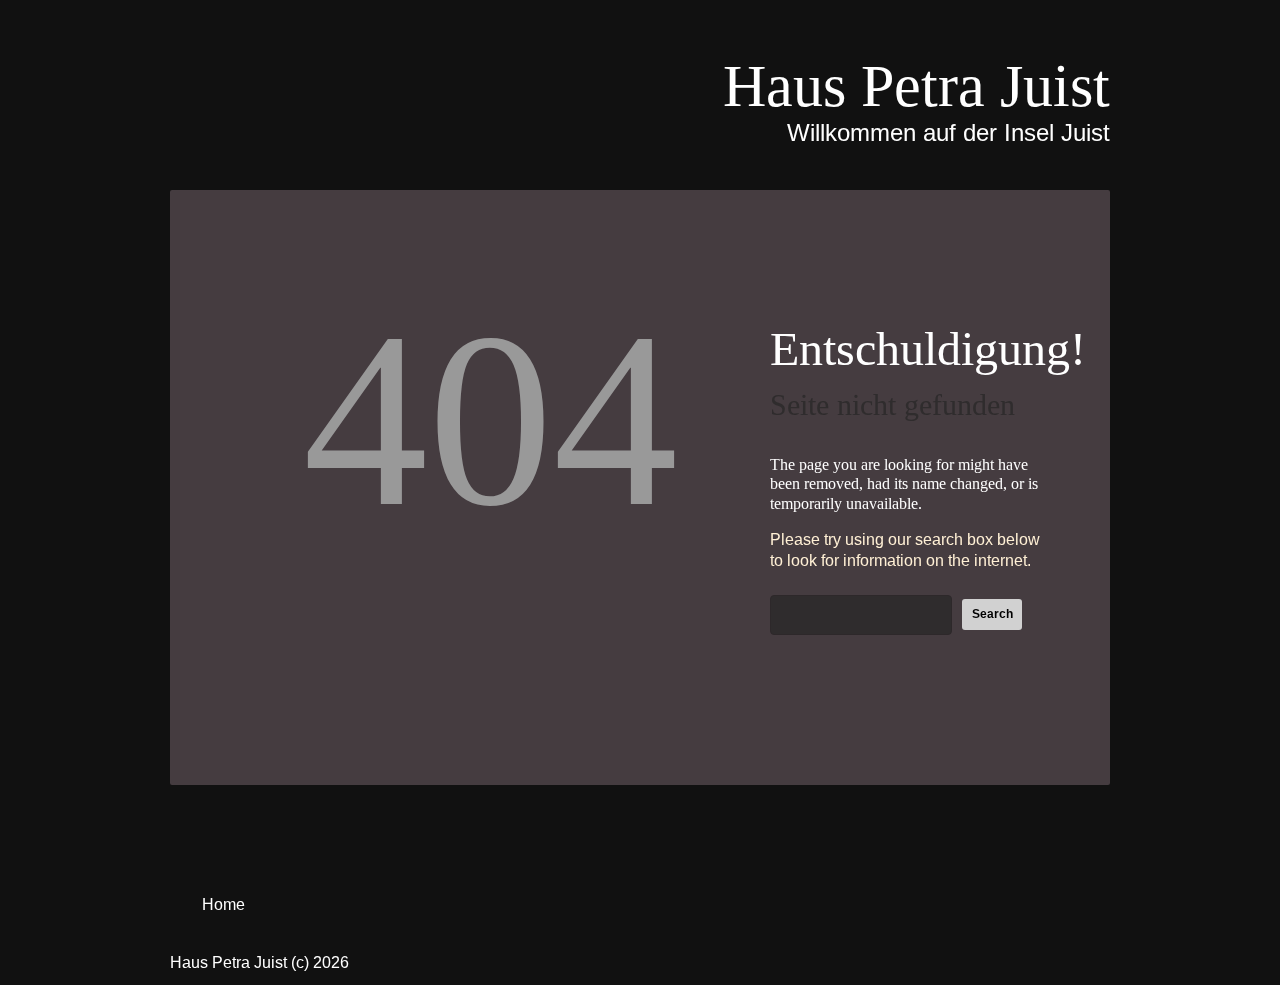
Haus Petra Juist (916, 86)
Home (223, 904)
